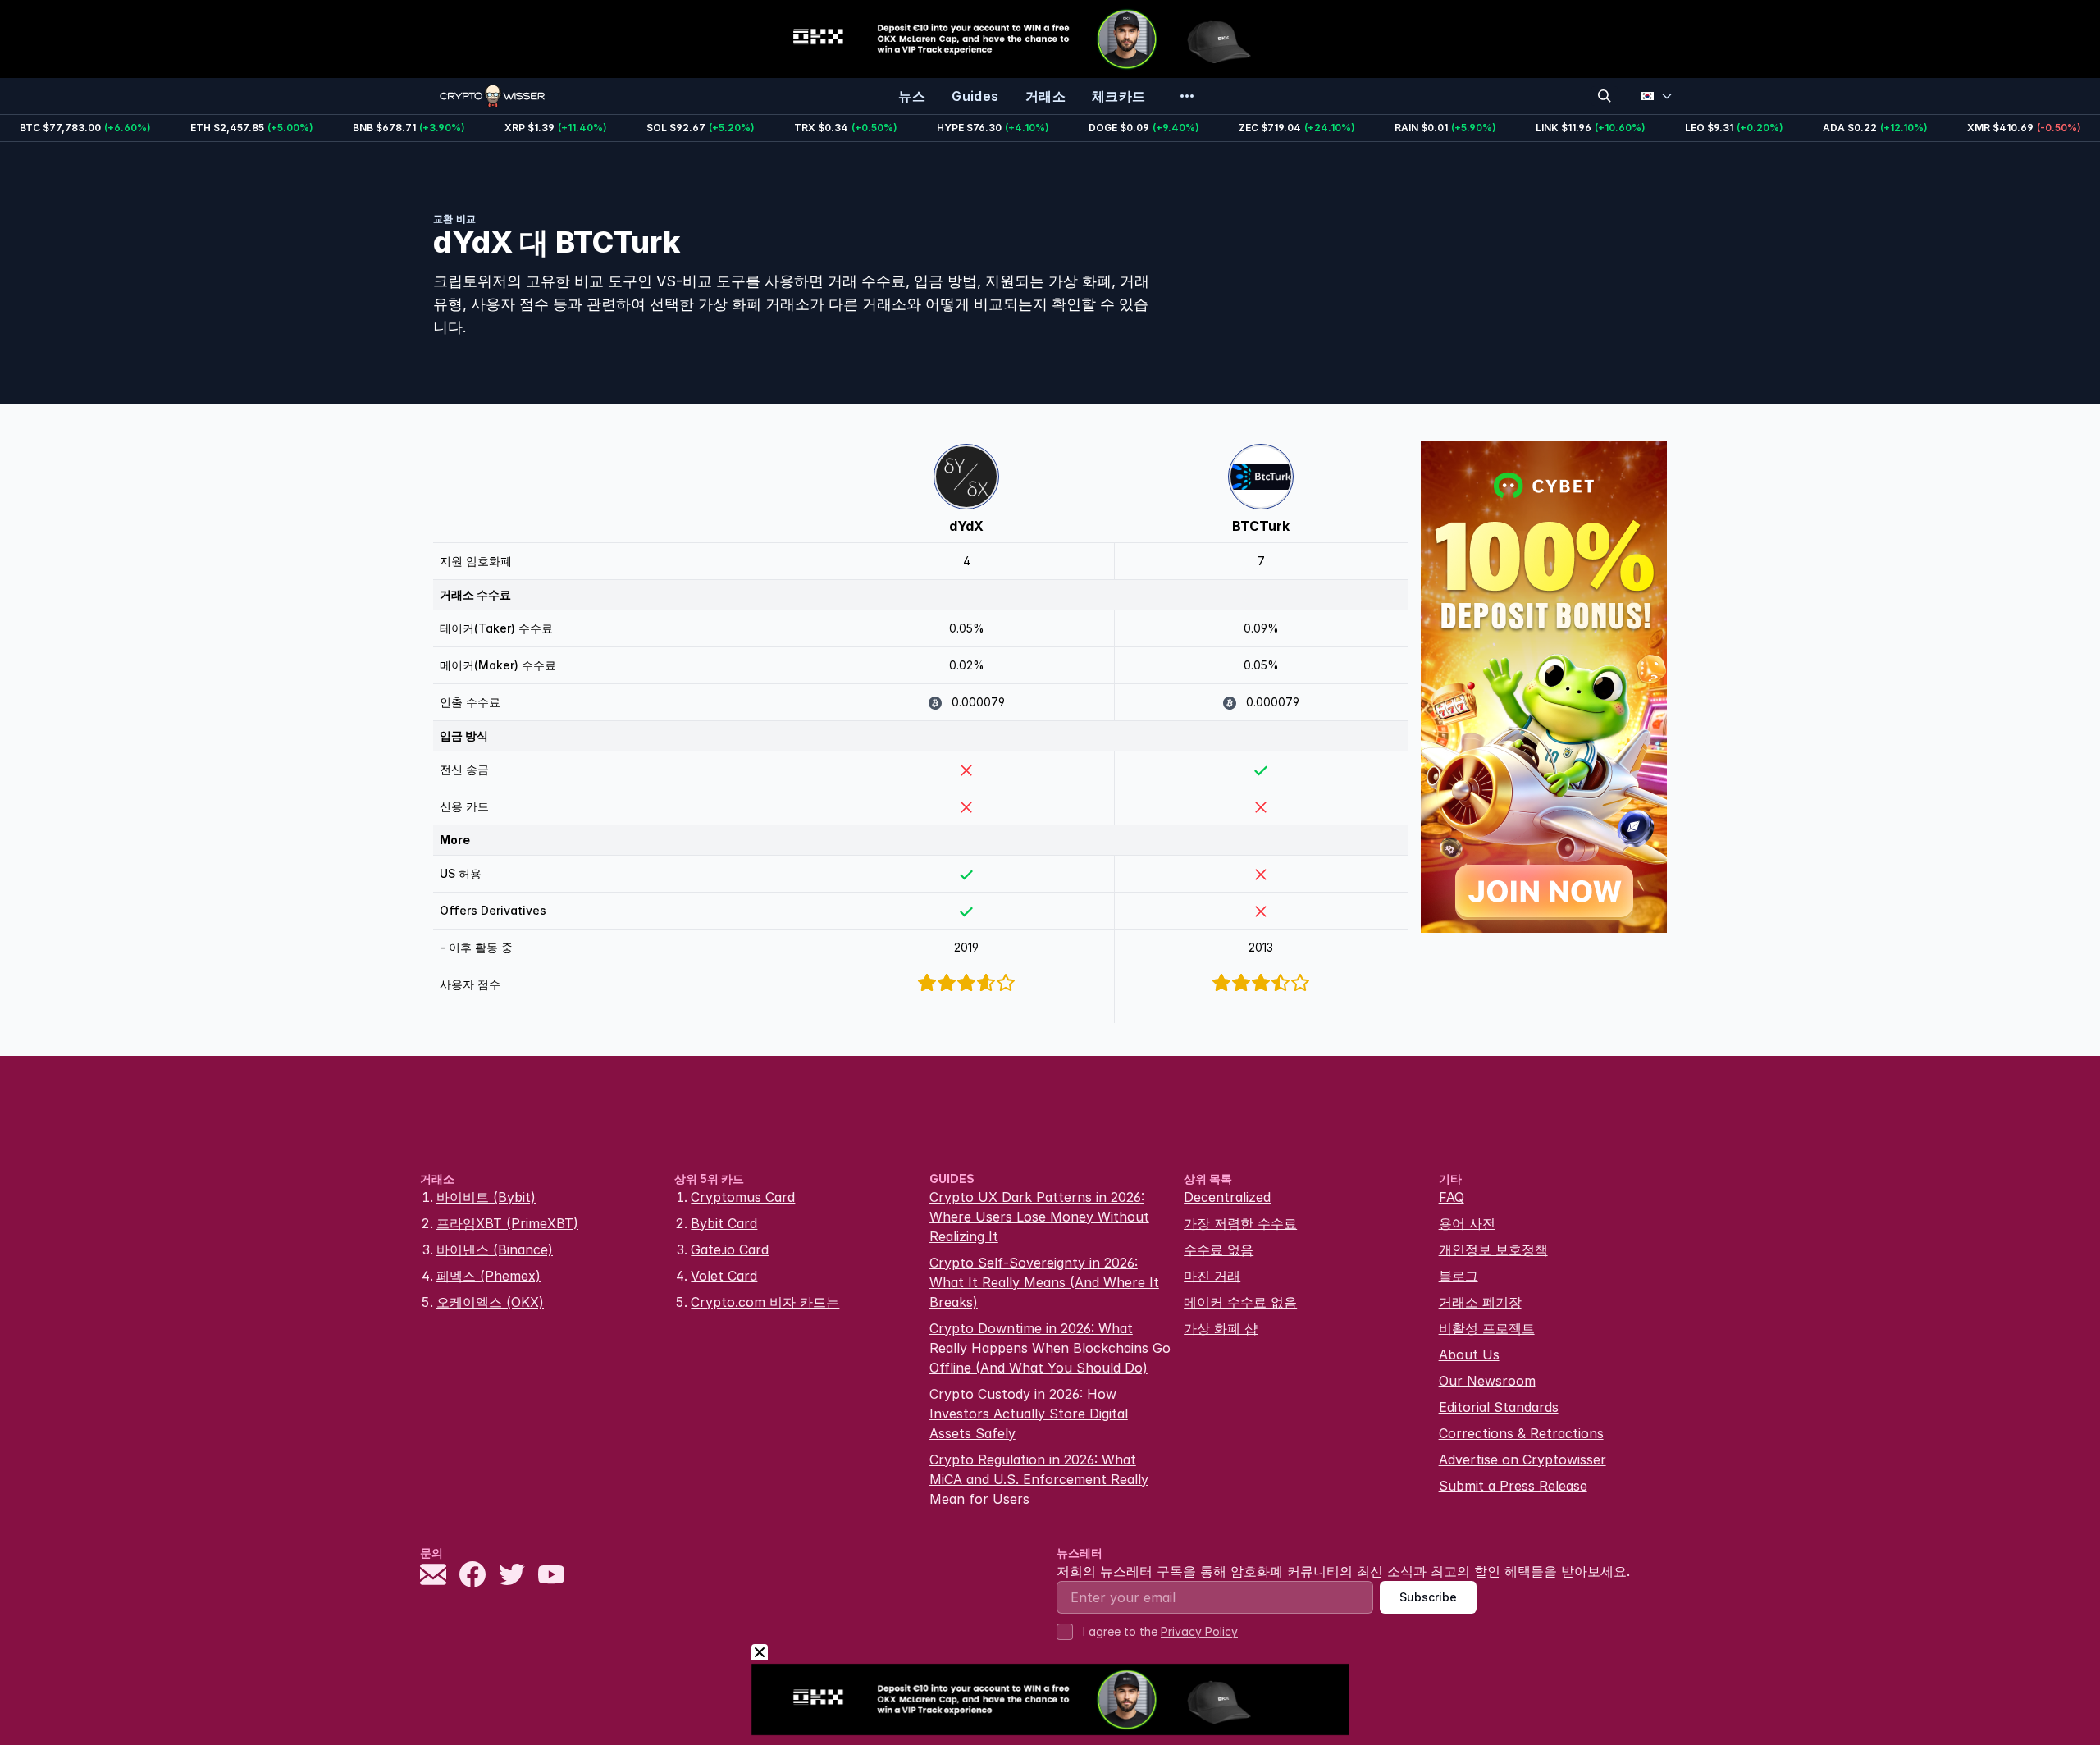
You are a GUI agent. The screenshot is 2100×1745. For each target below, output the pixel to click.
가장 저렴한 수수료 (1240, 1223)
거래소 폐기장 (1480, 1302)
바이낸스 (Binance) (495, 1249)
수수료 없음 (1219, 1249)
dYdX (966, 526)
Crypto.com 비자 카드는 (765, 1302)
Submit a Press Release (1513, 1486)
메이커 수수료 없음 (1240, 1302)
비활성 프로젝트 (1487, 1328)
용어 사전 (1467, 1223)
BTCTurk (1261, 526)
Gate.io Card (730, 1249)
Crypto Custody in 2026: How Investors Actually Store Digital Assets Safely (1029, 1414)
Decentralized (1227, 1197)
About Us (1469, 1354)
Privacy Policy (1199, 1631)
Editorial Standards (1499, 1407)
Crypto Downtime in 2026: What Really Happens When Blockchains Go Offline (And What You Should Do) (1050, 1348)
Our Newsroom (1487, 1381)
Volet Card (724, 1276)
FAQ (1452, 1197)
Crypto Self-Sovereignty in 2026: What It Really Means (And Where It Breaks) (1044, 1282)
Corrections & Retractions (1521, 1433)
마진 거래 (1212, 1276)
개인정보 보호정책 (1493, 1249)
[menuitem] (912, 96)
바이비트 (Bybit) (486, 1197)
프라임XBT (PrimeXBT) (507, 1223)
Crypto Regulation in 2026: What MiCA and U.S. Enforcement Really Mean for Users (1039, 1479)
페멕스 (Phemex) (488, 1276)
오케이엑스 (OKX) (490, 1302)
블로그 (1459, 1276)
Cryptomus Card (743, 1197)
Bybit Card (724, 1223)
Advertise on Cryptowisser (1522, 1459)
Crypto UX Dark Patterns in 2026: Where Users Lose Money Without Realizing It (1039, 1217)
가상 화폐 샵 (1221, 1328)
